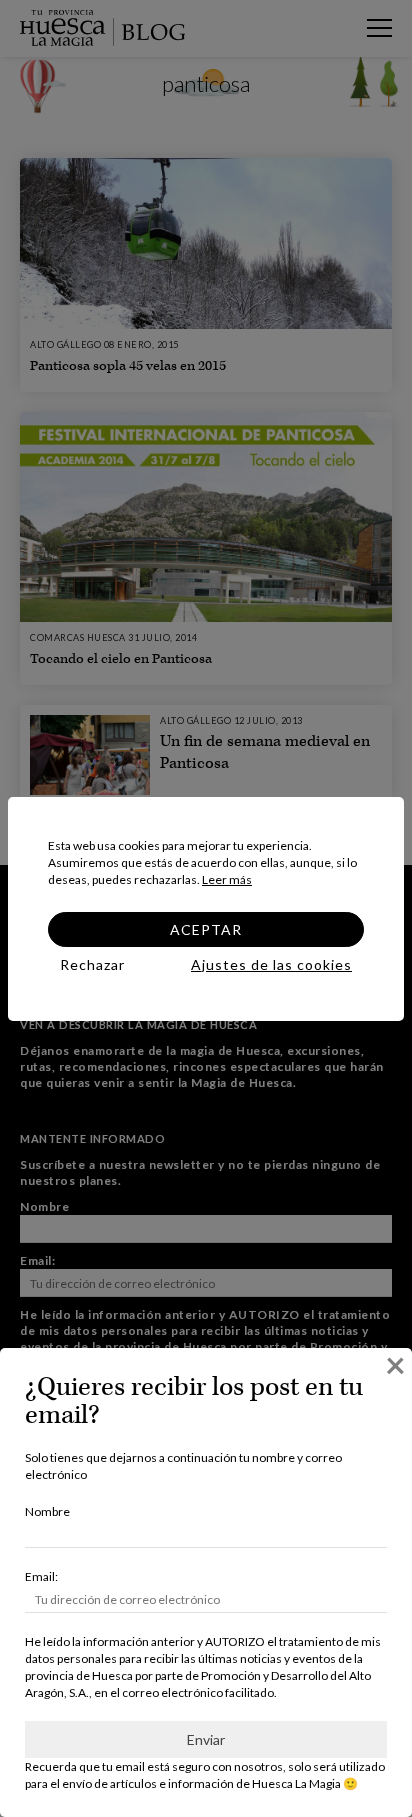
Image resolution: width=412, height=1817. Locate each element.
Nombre (47, 1511)
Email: (41, 1576)
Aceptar (206, 929)
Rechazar (92, 964)
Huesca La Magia (296, 1783)
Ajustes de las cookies (271, 964)
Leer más (227, 879)
